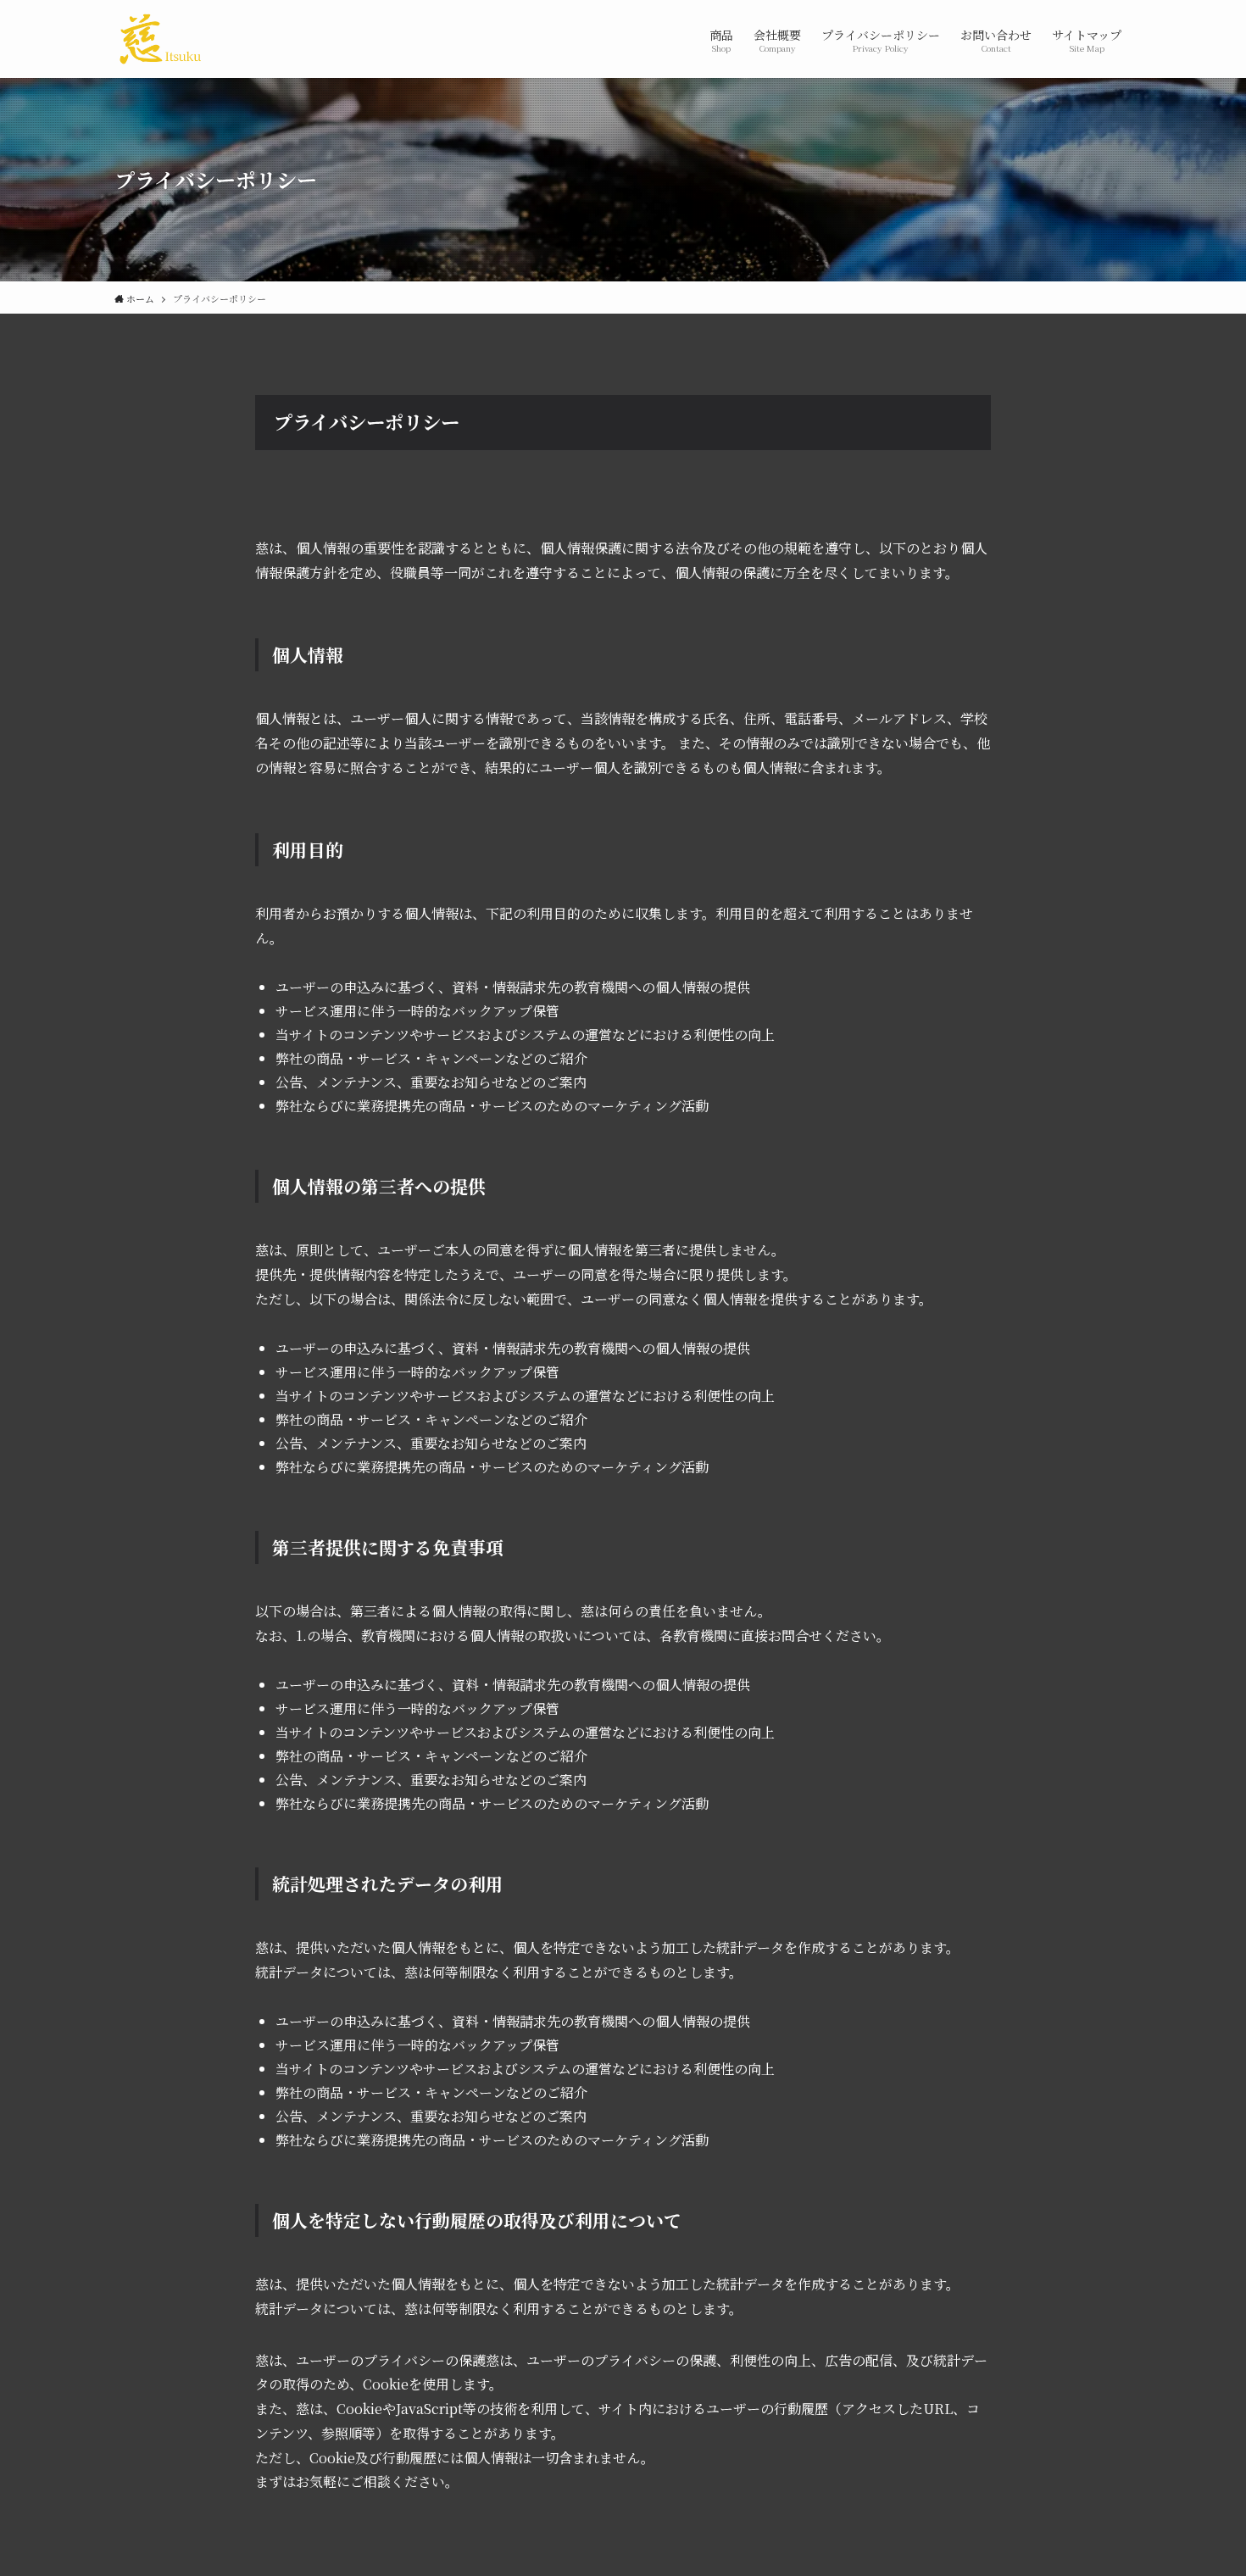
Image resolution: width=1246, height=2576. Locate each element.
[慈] (160, 39)
